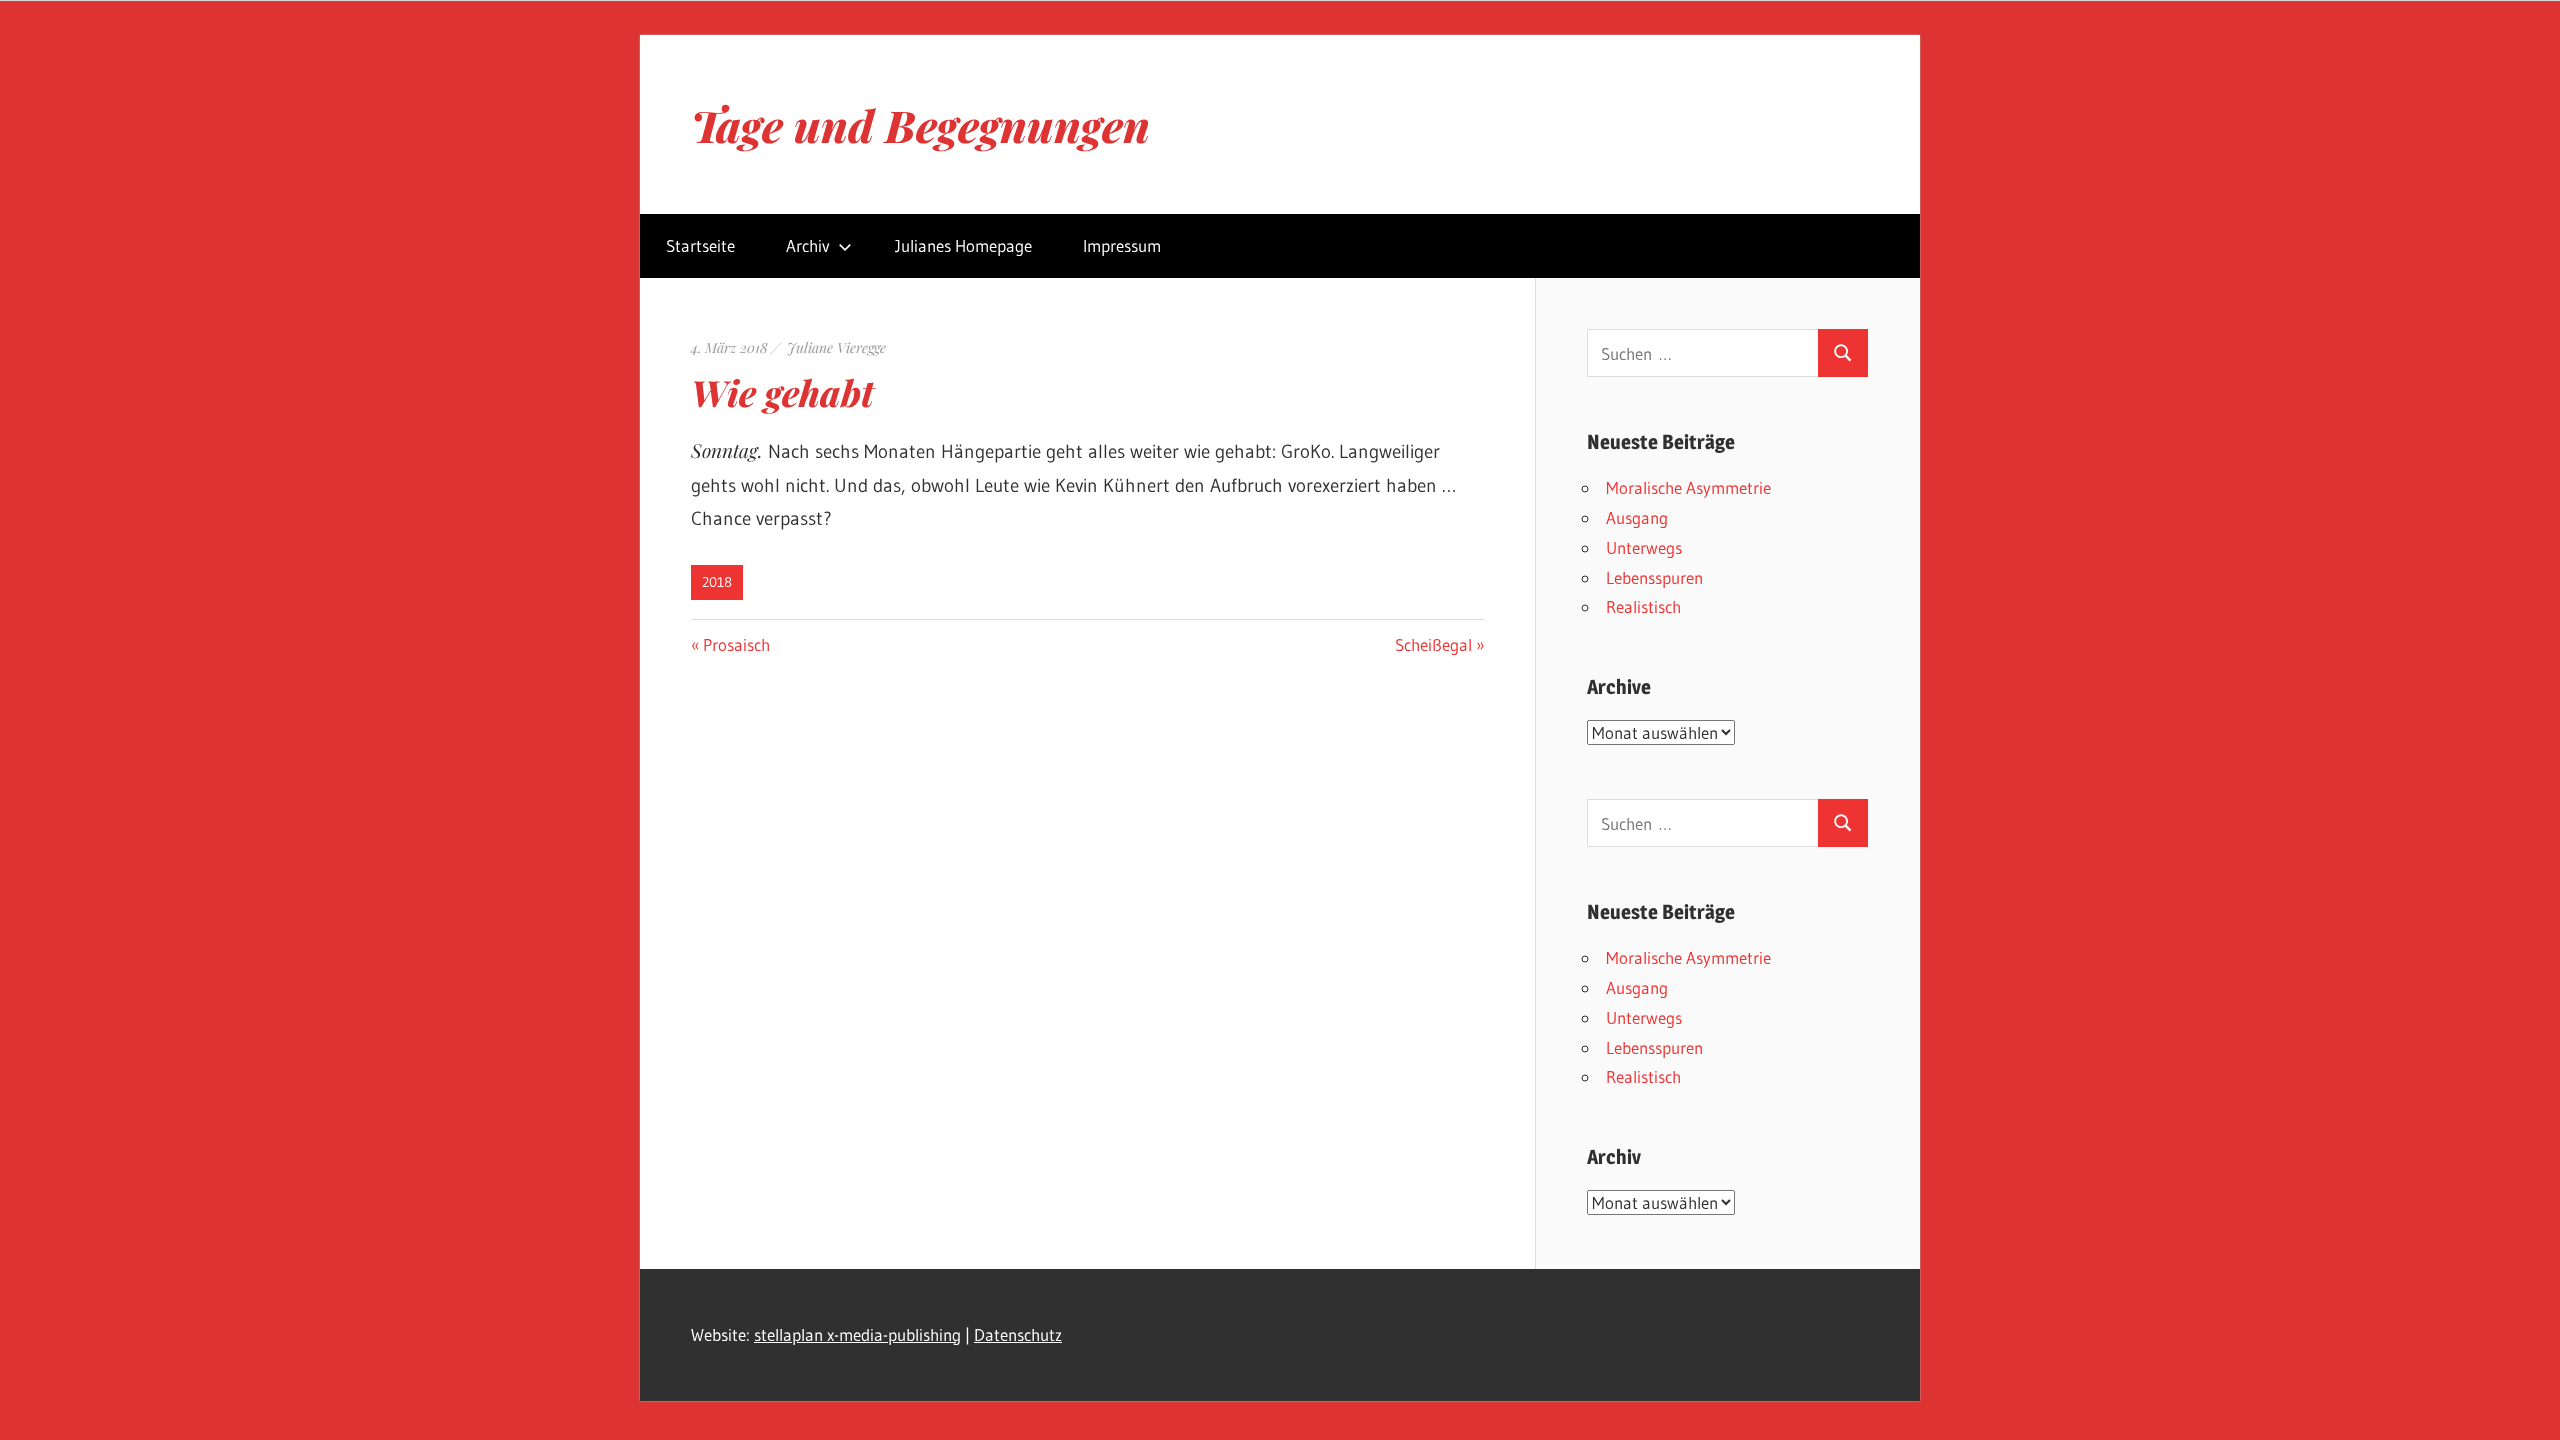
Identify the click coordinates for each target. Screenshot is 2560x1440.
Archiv (808, 245)
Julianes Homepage (963, 245)
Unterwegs (1644, 547)
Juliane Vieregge (836, 347)
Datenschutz (1018, 1334)
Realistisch (1643, 606)
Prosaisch (736, 644)
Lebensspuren (1654, 577)
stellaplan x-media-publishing (857, 1334)
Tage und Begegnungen (920, 124)
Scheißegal (1433, 644)
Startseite (700, 245)
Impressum (1122, 245)
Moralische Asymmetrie (1688, 487)
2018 (717, 582)
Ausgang (1637, 517)
